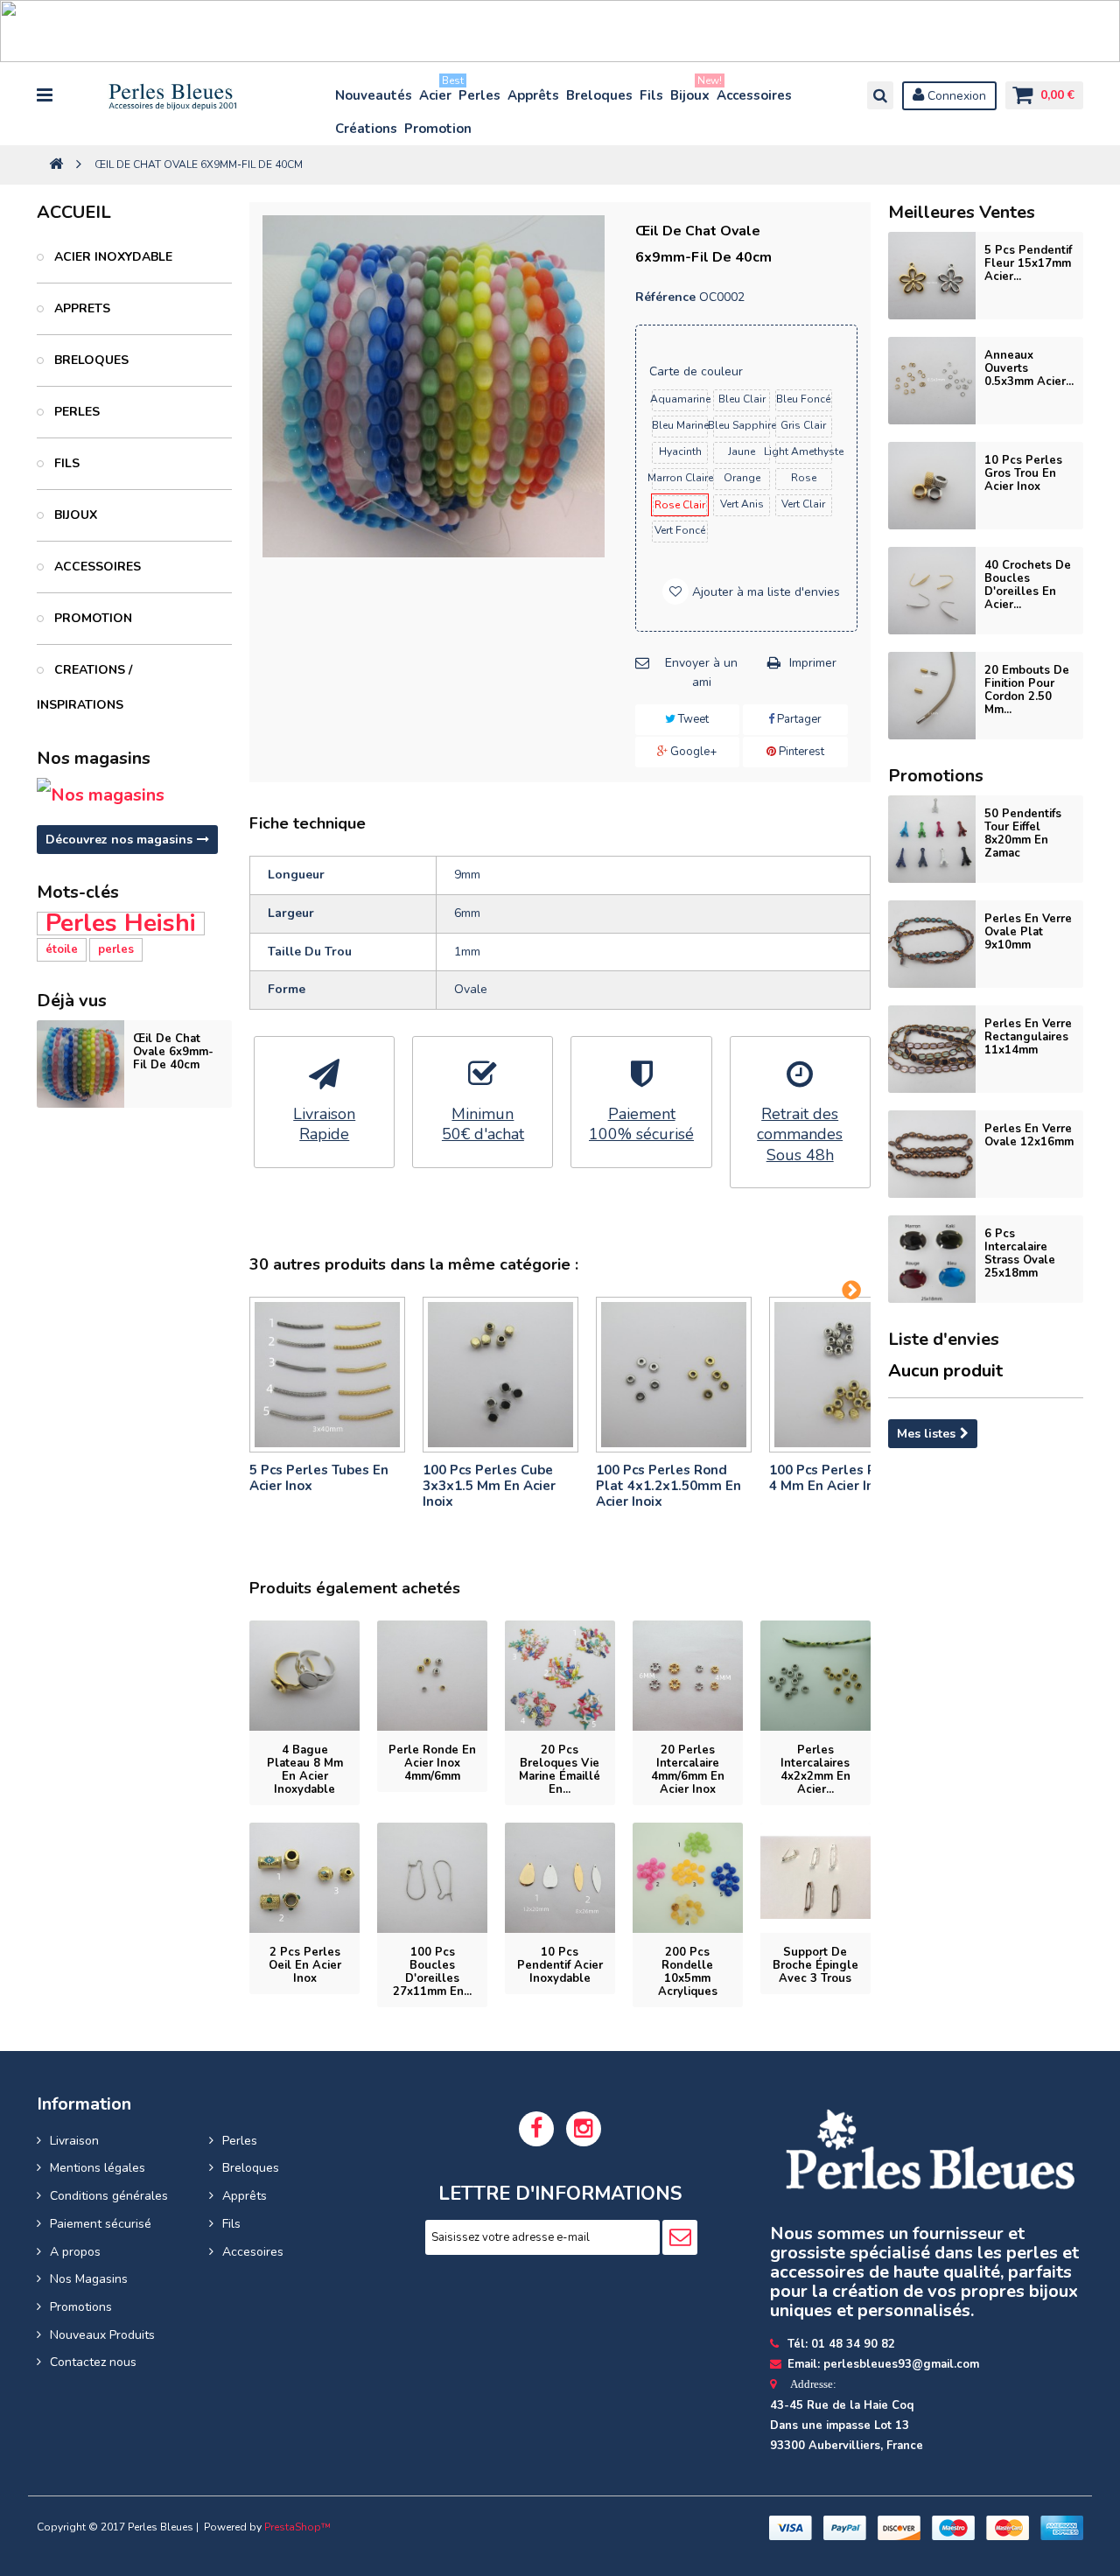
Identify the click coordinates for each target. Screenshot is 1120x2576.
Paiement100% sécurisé (641, 1124)
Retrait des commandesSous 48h (800, 1135)
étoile (62, 949)
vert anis (742, 504)
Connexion (955, 96)
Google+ (692, 752)
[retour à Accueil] (56, 165)
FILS (65, 463)
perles (116, 949)
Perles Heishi (121, 924)
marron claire (680, 478)
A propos (75, 2252)
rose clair (680, 505)
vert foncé (680, 530)
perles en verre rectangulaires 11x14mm (1028, 1037)
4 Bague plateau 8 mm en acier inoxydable (305, 1770)
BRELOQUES (90, 360)
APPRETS (80, 308)
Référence (665, 297)
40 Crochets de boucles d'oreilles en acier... (1028, 585)
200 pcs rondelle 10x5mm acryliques (688, 1972)
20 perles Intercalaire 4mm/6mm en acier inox (688, 1770)
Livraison (74, 2141)
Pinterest (800, 752)
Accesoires (253, 2252)
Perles (479, 95)
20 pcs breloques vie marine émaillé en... (560, 1770)
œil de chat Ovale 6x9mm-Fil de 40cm (173, 1052)
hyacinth (680, 451)
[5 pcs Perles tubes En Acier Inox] (327, 1375)
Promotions (81, 2307)
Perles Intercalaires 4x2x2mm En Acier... (815, 1770)
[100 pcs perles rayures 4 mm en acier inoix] (847, 1375)
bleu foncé (803, 399)
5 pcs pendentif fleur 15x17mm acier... (1028, 263)
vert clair (803, 504)
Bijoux (691, 91)
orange (742, 478)
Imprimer (813, 663)
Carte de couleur (698, 371)
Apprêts (533, 95)
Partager (798, 719)
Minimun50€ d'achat (483, 1124)
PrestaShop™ (297, 2527)
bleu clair (742, 399)
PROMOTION (91, 618)
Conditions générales (109, 2196)
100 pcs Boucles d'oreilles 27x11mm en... (432, 1972)
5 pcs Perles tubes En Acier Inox (319, 1478)
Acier (436, 91)
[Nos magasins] (134, 795)
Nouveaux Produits (102, 2335)
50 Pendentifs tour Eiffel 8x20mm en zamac (1023, 833)
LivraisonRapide (324, 1124)
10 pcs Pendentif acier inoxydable (560, 1965)
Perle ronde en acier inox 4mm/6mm (432, 1763)
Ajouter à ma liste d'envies (764, 592)
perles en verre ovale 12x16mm (1029, 1135)
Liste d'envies (944, 1339)
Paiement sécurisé (101, 2224)
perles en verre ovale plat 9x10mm (1028, 932)
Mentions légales (98, 2168)
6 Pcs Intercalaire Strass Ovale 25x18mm (1020, 1253)
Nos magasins (94, 758)
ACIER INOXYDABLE (112, 257)
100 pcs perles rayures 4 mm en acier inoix (844, 1478)
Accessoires (754, 95)
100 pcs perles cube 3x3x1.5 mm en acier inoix (489, 1486)
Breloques (599, 95)
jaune (742, 451)
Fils (651, 95)
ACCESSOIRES (96, 567)
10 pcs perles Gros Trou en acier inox (1023, 473)
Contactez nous (93, 2362)
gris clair (803, 425)
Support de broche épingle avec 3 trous (815, 1965)
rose (804, 478)
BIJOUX (74, 515)
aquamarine (680, 399)
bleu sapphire (742, 425)
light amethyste (804, 451)
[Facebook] (536, 2129)
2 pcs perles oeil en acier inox (305, 1965)
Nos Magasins (89, 2279)
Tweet (692, 719)
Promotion (438, 129)
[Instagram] (584, 2129)
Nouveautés (374, 95)
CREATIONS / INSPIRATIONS (84, 687)
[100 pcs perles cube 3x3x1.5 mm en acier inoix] (500, 1375)
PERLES (75, 412)
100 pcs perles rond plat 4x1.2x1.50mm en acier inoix (668, 1486)
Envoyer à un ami (701, 672)
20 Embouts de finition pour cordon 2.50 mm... (1027, 690)
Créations (366, 129)
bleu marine (680, 425)
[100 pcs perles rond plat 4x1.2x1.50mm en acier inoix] (674, 1375)
